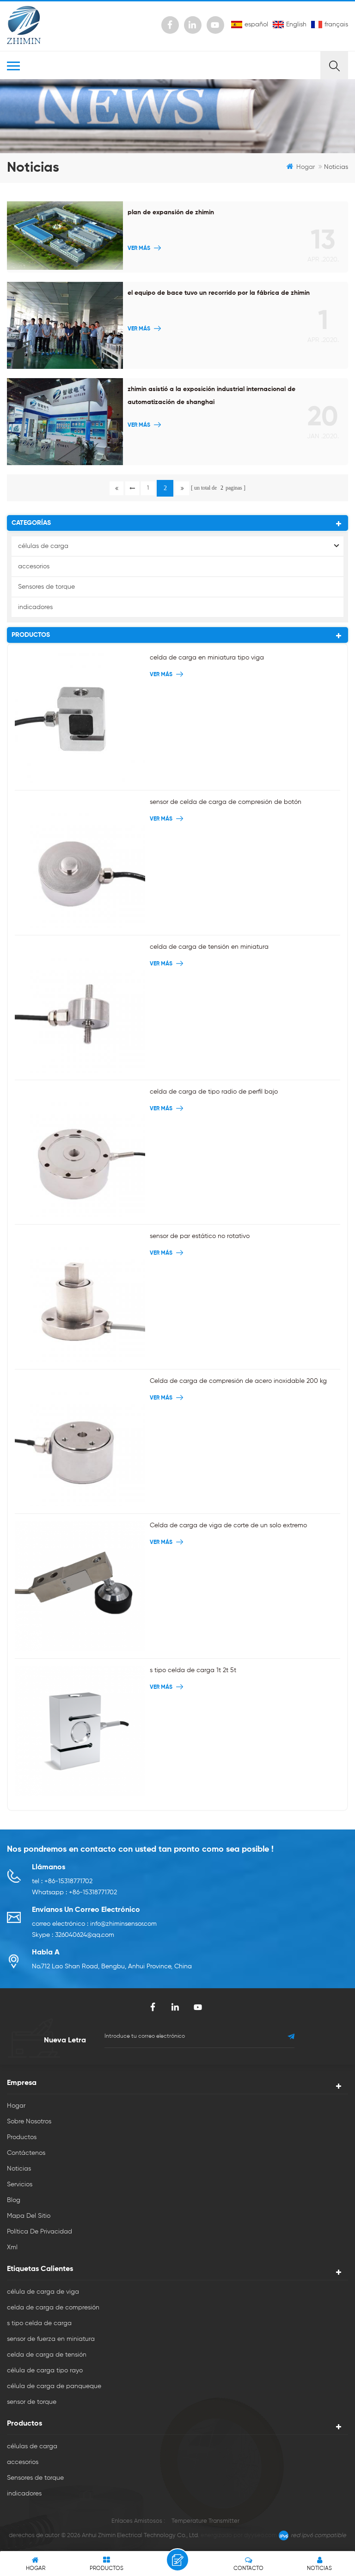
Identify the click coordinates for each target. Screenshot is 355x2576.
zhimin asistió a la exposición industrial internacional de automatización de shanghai (211, 396)
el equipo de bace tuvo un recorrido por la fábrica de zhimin (219, 293)
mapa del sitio (29, 2216)
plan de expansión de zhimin (171, 212)
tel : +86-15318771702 (62, 1881)
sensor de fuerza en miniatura (51, 2339)
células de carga (43, 546)
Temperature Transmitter (205, 2521)
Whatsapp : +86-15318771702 (74, 1892)
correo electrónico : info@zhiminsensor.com (94, 1924)
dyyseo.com (260, 2536)
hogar (306, 167)
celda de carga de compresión (53, 2308)
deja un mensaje (177, 2560)
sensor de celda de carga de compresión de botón (226, 802)
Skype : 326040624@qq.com (73, 1935)
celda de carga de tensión (47, 2355)
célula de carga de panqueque (54, 2386)
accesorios (34, 566)
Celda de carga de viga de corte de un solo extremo (228, 1525)
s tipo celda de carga (39, 2323)
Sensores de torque (46, 587)
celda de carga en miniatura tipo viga (207, 658)
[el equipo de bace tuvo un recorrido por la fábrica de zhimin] (65, 325)
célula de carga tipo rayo (45, 2371)
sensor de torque (32, 2402)
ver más (139, 249)
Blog (14, 2200)
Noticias (19, 2169)
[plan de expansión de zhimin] (65, 236)
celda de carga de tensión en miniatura (209, 947)
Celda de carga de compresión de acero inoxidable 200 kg (238, 1381)
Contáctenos (26, 2153)
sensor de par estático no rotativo (200, 1236)
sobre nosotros (29, 2122)
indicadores (35, 607)
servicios (20, 2184)
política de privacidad (40, 2232)
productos (22, 2137)
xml (12, 2247)
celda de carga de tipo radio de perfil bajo (214, 1092)
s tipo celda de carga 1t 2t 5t (193, 1670)
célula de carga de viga (43, 2292)
